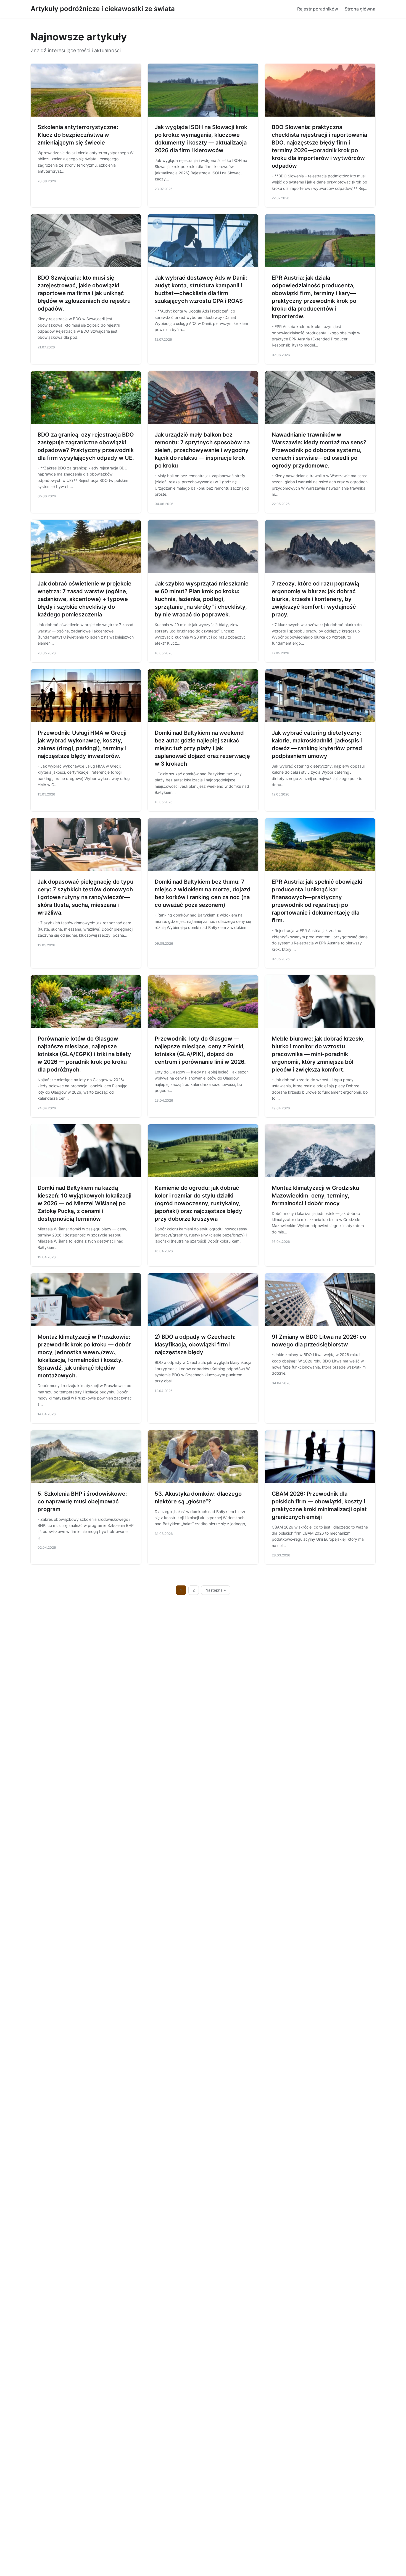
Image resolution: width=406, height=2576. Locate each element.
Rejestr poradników (318, 9)
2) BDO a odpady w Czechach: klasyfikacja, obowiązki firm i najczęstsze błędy (195, 1345)
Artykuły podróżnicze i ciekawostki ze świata (103, 9)
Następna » (216, 1590)
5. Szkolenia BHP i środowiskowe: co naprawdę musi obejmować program (82, 1501)
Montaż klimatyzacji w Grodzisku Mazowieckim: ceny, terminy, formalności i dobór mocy (315, 1196)
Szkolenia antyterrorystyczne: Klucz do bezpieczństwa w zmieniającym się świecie (78, 135)
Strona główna (360, 9)
